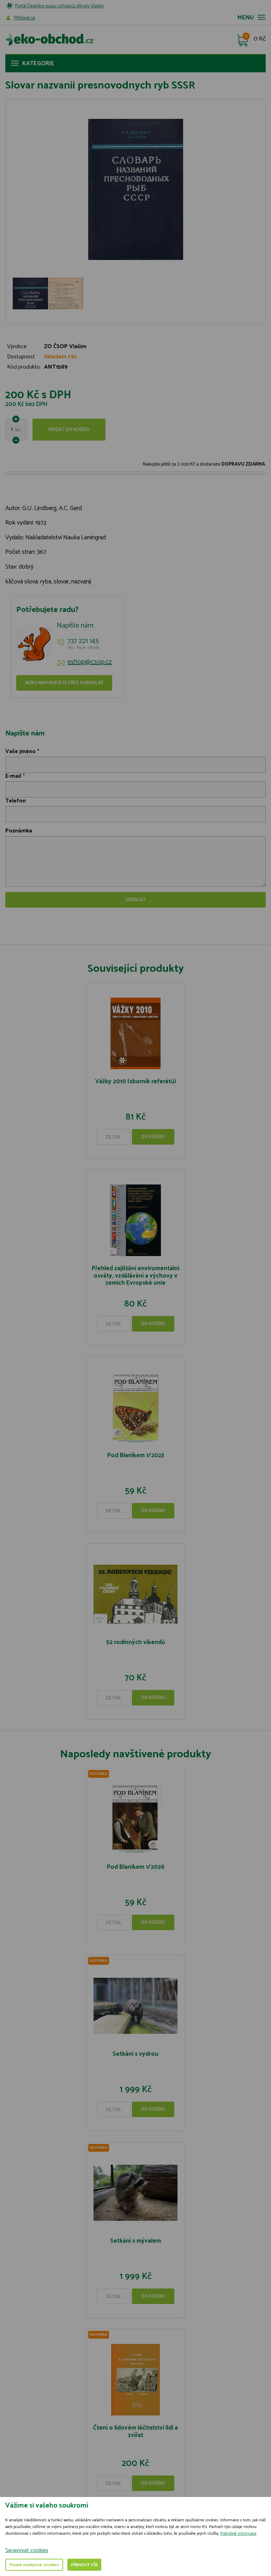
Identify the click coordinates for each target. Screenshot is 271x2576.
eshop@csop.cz (90, 662)
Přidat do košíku (69, 430)
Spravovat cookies (27, 2550)
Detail (114, 1137)
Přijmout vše (84, 2565)
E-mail (13, 776)
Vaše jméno (20, 751)
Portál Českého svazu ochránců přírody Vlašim (59, 6)
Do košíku (153, 1137)
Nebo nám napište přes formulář (64, 683)
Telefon (16, 801)
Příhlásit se (25, 18)
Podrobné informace (238, 2533)
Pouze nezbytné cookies (34, 2565)
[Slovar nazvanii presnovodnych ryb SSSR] (135, 189)
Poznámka (19, 831)
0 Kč (260, 39)
